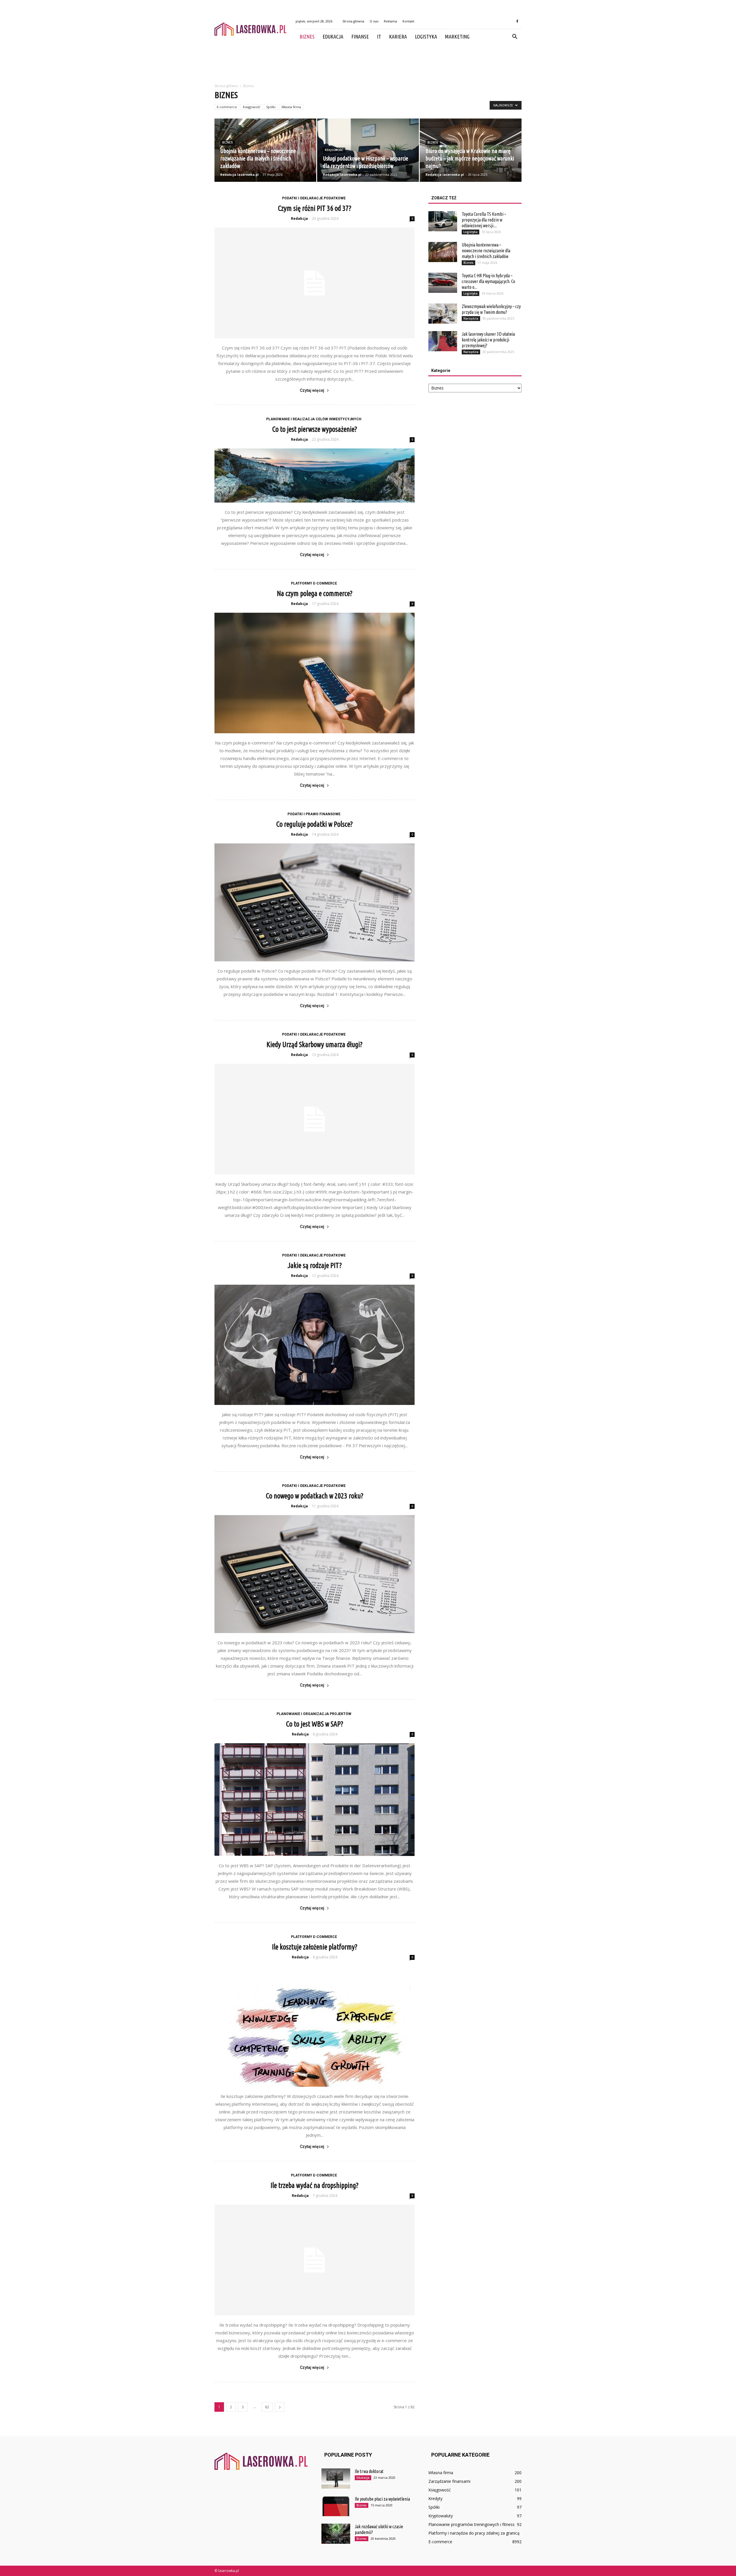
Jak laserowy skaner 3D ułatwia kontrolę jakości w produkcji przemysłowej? (488, 340)
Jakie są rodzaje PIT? (315, 1265)
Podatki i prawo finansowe (314, 814)
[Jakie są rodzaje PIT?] (315, 1345)
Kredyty (435, 2498)
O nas (374, 21)
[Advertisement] (368, 64)
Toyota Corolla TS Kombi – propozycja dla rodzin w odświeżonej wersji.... (484, 220)
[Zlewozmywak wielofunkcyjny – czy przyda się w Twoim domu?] (443, 314)
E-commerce (227, 107)
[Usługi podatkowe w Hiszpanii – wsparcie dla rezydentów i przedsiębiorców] (368, 150)
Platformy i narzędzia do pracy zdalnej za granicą (474, 2533)
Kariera (398, 37)
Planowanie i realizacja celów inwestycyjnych (314, 419)
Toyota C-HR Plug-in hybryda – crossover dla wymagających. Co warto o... (488, 281)
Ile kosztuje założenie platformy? (315, 1947)
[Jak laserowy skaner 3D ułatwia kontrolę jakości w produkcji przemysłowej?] (443, 341)
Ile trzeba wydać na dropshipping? (315, 2185)
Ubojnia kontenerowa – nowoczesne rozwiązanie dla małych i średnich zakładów (486, 251)
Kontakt (408, 21)
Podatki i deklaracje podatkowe (314, 198)
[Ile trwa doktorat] (336, 2478)
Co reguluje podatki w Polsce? (315, 824)
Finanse (360, 37)
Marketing (457, 37)
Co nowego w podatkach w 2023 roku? (315, 1496)
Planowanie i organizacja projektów (314, 1714)
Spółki (271, 107)
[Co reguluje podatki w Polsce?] (315, 902)
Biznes (307, 37)
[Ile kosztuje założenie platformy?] (315, 2026)
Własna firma (291, 107)
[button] (515, 37)
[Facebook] (517, 21)
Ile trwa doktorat (369, 2471)
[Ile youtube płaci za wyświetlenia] (336, 2506)
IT (379, 37)
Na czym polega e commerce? (315, 593)
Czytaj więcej (312, 390)
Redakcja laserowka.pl (239, 174)
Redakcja (299, 218)
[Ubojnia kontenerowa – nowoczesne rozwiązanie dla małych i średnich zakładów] (265, 150)
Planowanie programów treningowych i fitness (471, 2524)
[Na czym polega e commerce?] (315, 673)
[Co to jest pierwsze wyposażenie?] (315, 476)
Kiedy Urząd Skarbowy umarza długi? (315, 1044)
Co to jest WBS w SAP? (315, 1724)
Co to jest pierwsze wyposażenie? (315, 429)
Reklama (390, 21)
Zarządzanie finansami (449, 2481)
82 (267, 2407)
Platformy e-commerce (314, 583)
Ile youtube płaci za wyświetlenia (382, 2499)
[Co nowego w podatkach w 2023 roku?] (315, 1574)
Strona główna (353, 21)
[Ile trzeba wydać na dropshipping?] (315, 2260)
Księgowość (252, 107)
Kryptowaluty (441, 2516)
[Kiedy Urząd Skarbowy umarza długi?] (315, 1119)
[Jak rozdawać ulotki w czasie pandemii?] (336, 2534)
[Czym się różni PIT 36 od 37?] (315, 283)
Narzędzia (471, 318)
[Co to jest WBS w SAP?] (315, 1800)
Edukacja (333, 37)
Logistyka (426, 37)
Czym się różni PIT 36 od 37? (315, 208)
